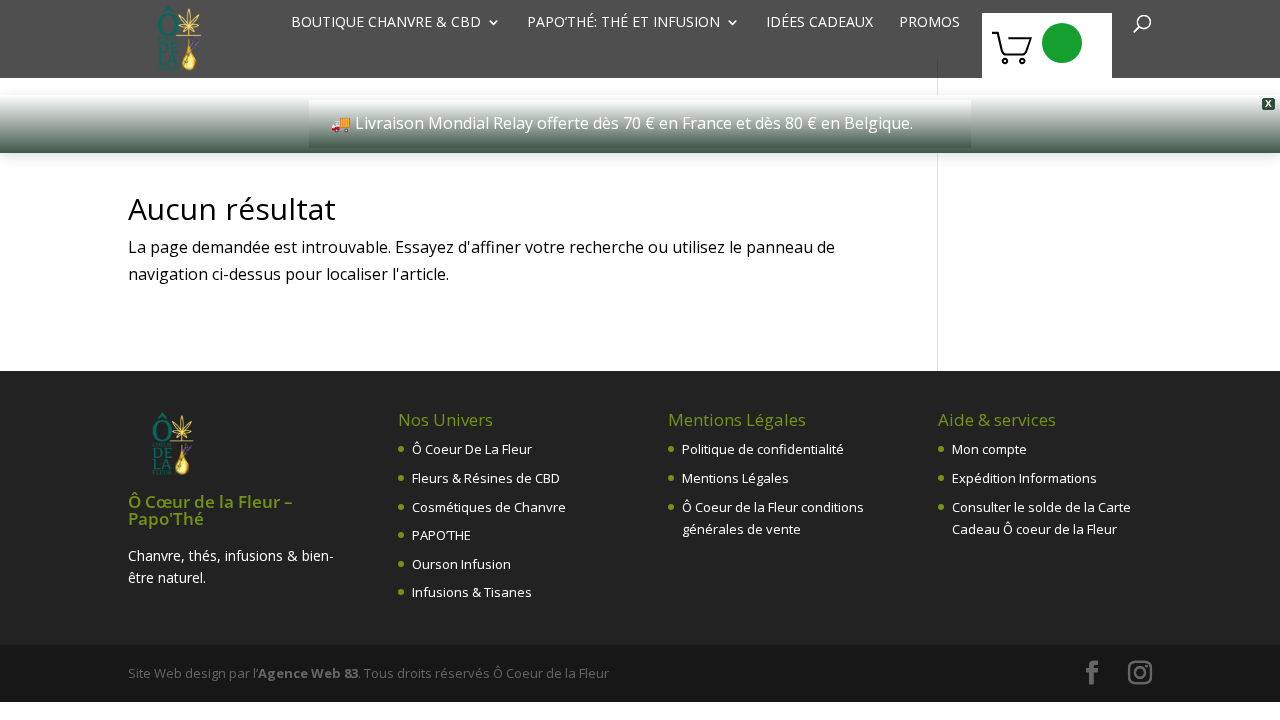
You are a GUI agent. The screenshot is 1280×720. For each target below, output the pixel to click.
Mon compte (989, 449)
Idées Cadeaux (819, 23)
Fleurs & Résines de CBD (486, 478)
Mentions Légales (735, 478)
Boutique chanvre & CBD (386, 23)
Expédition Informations (1024, 478)
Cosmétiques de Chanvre (489, 507)
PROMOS (929, 23)
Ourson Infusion (461, 564)
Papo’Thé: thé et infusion (623, 23)
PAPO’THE (441, 535)
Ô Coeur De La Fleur (472, 449)
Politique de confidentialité (763, 449)
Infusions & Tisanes (472, 592)
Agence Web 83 (308, 673)
